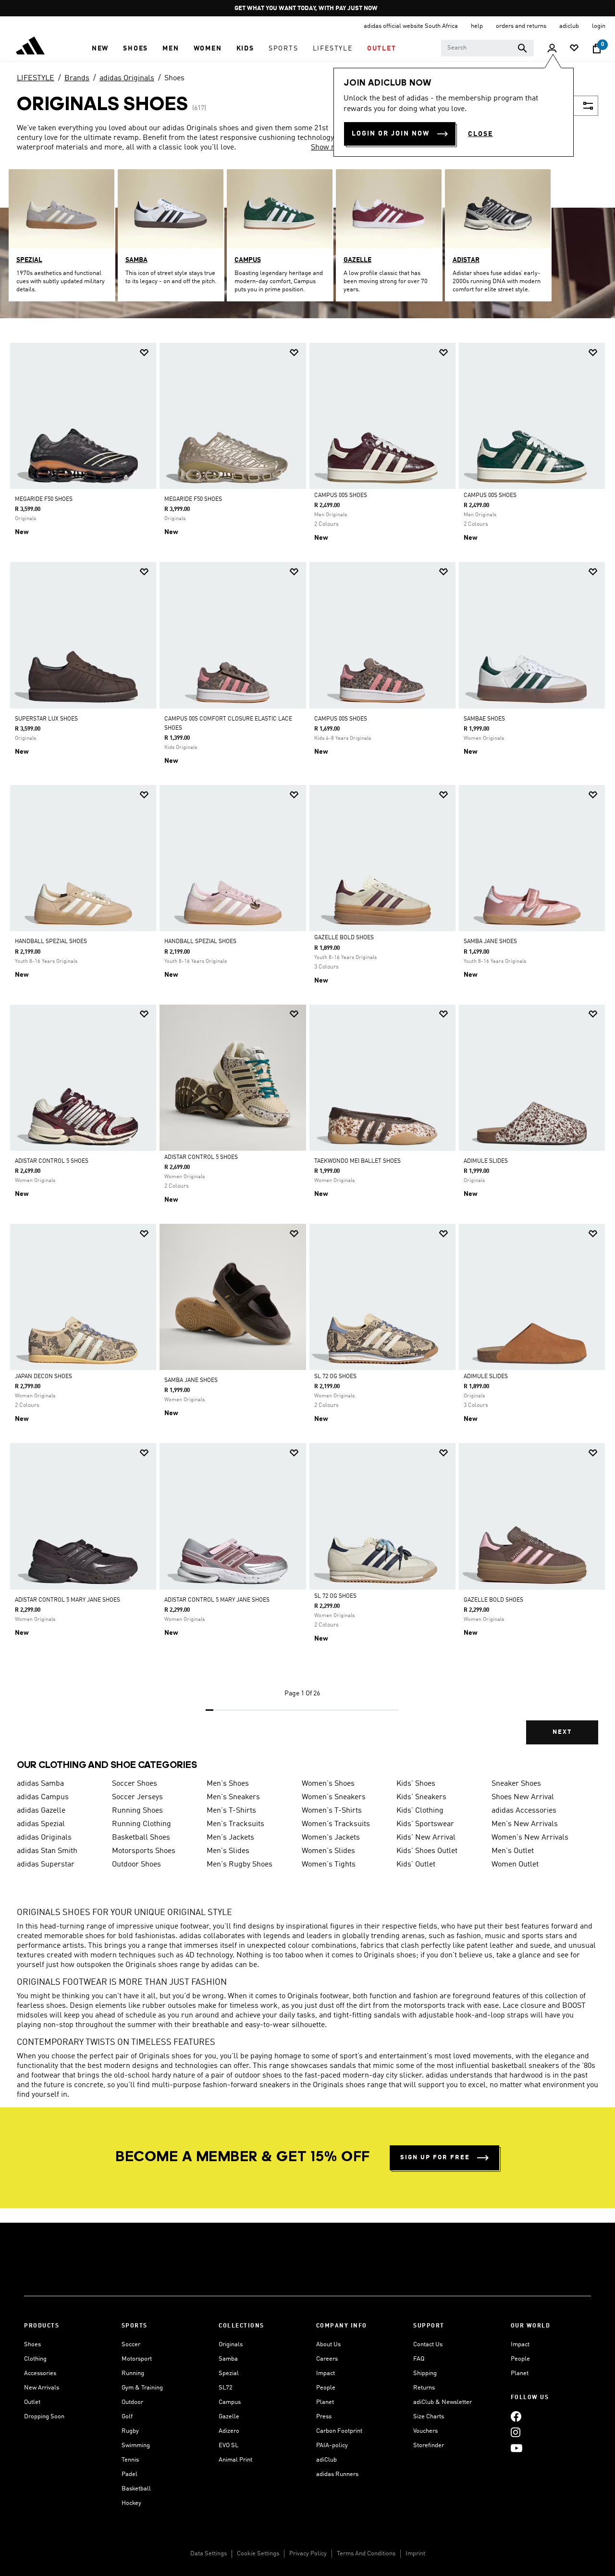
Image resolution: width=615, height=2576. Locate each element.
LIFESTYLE (36, 78)
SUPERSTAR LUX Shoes (46, 719)
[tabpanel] (307, 1052)
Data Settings (209, 2554)
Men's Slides (228, 1851)
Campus (230, 2402)
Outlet (32, 2402)
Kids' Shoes (416, 1784)
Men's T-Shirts (231, 1811)
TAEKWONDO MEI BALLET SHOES (357, 1161)
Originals (231, 2345)
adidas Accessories (524, 1811)
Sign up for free (435, 2158)
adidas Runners (337, 2474)
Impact (326, 2373)
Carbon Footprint (339, 2431)
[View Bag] (597, 49)
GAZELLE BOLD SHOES (493, 1600)
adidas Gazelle (41, 1811)
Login (599, 26)
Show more (330, 148)
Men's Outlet (513, 1851)
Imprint (415, 2554)
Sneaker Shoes (516, 1784)
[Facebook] (516, 2416)
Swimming (136, 2445)
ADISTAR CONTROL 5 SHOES (52, 1161)
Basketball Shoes (141, 1838)
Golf (127, 2417)
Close (480, 134)
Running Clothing (141, 1824)
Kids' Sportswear (425, 1824)
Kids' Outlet (416, 1865)
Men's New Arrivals (525, 1824)
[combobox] (487, 48)
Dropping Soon (44, 2417)
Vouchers (425, 2431)
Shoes (174, 78)
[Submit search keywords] (522, 48)
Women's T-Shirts (332, 1811)
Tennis (130, 2460)
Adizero (229, 2431)
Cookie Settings (258, 2554)
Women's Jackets (331, 1838)
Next (562, 1732)
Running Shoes (137, 1811)
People (326, 2388)
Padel (129, 2474)
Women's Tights (329, 1865)
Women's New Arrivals (530, 1838)
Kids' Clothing (420, 1811)
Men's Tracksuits (235, 1824)
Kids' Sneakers (421, 1797)
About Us (328, 2345)
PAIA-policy (332, 2445)
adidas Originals (127, 78)
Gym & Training (142, 2388)
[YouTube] (517, 2448)
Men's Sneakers (233, 1797)
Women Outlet (515, 1865)
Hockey (131, 2503)
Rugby (130, 2431)
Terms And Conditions (366, 2554)
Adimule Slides (486, 1377)
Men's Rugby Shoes (240, 1865)
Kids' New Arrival (426, 1838)
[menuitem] (100, 49)
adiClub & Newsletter (443, 2402)
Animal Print (235, 2460)
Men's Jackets (230, 1838)
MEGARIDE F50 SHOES (44, 499)
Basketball (136, 2489)
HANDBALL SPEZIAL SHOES (51, 942)
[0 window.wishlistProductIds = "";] (574, 49)
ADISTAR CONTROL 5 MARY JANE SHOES (68, 1600)
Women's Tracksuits (336, 1824)
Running (133, 2373)
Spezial (229, 2373)
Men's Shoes (228, 1784)
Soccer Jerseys (137, 1797)
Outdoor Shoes (136, 1865)
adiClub (326, 2460)
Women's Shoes (328, 1784)
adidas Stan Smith (47, 1851)
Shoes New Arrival (523, 1797)
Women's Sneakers (334, 1797)
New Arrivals (42, 2388)
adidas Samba (40, 1784)
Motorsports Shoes (144, 1851)
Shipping (425, 2373)
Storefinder (429, 2445)
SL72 (226, 2388)
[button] (100, 49)
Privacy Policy (308, 2554)
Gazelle (229, 2417)
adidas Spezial (41, 1824)
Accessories (40, 2373)
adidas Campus (43, 1797)
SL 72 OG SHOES (335, 1377)
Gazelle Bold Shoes (344, 938)
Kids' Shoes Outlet (427, 1851)
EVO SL (228, 2445)
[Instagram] (516, 2432)
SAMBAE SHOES (484, 719)
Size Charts (429, 2417)
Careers (327, 2359)
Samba (228, 2359)
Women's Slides (328, 1851)
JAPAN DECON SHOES (43, 1377)
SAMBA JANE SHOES (490, 942)
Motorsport (137, 2359)
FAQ (419, 2359)
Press (324, 2417)
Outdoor (132, 2402)
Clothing (35, 2359)
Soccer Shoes (135, 1784)
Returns (424, 2388)
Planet (325, 2402)
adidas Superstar (46, 1865)
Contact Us (428, 2345)
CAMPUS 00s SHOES (341, 496)
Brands (77, 78)
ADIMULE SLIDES (486, 1161)
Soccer (131, 2345)
